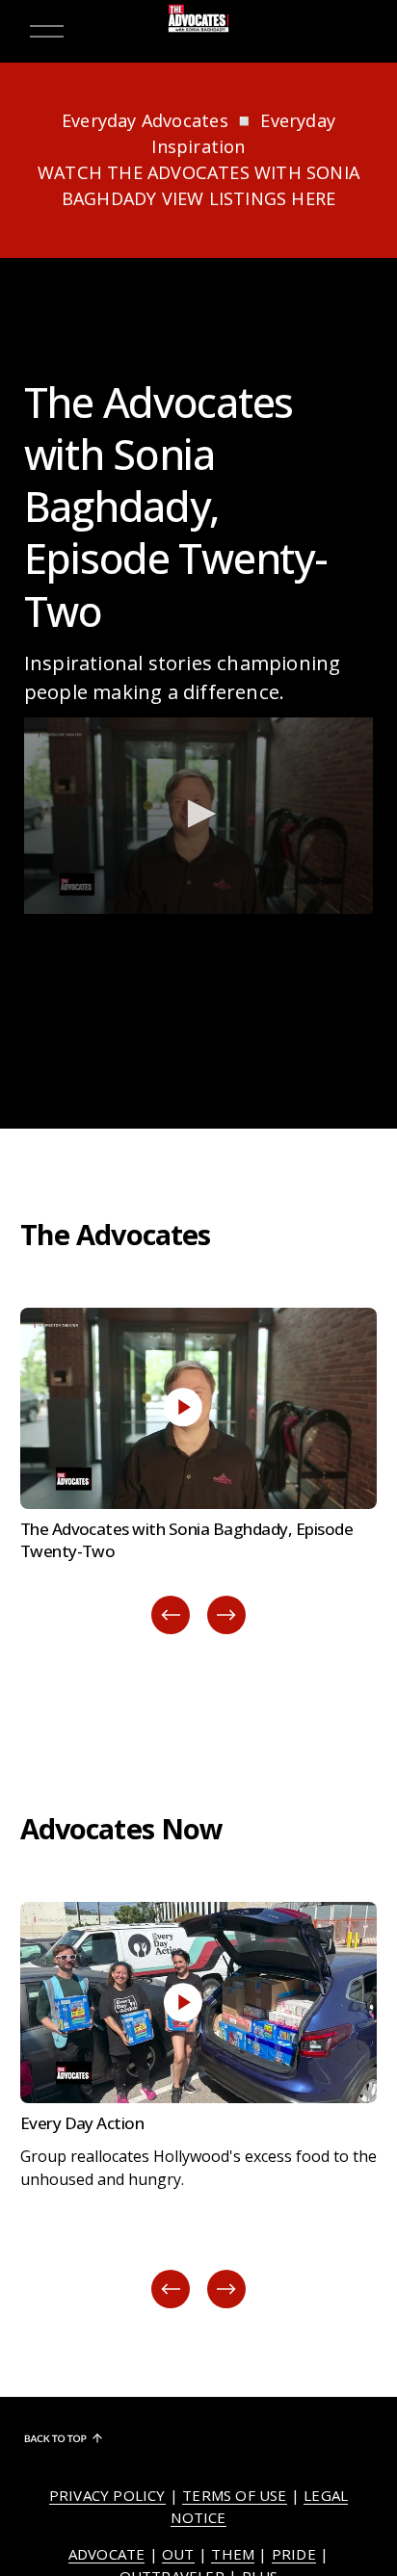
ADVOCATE (107, 2554)
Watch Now (199, 1335)
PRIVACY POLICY (107, 2495)
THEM (233, 2554)
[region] (198, 1473)
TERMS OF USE (234, 2495)
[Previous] (171, 1615)
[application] (199, 816)
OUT (178, 2554)
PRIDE (294, 2554)
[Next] (226, 1615)
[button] (198, 814)
